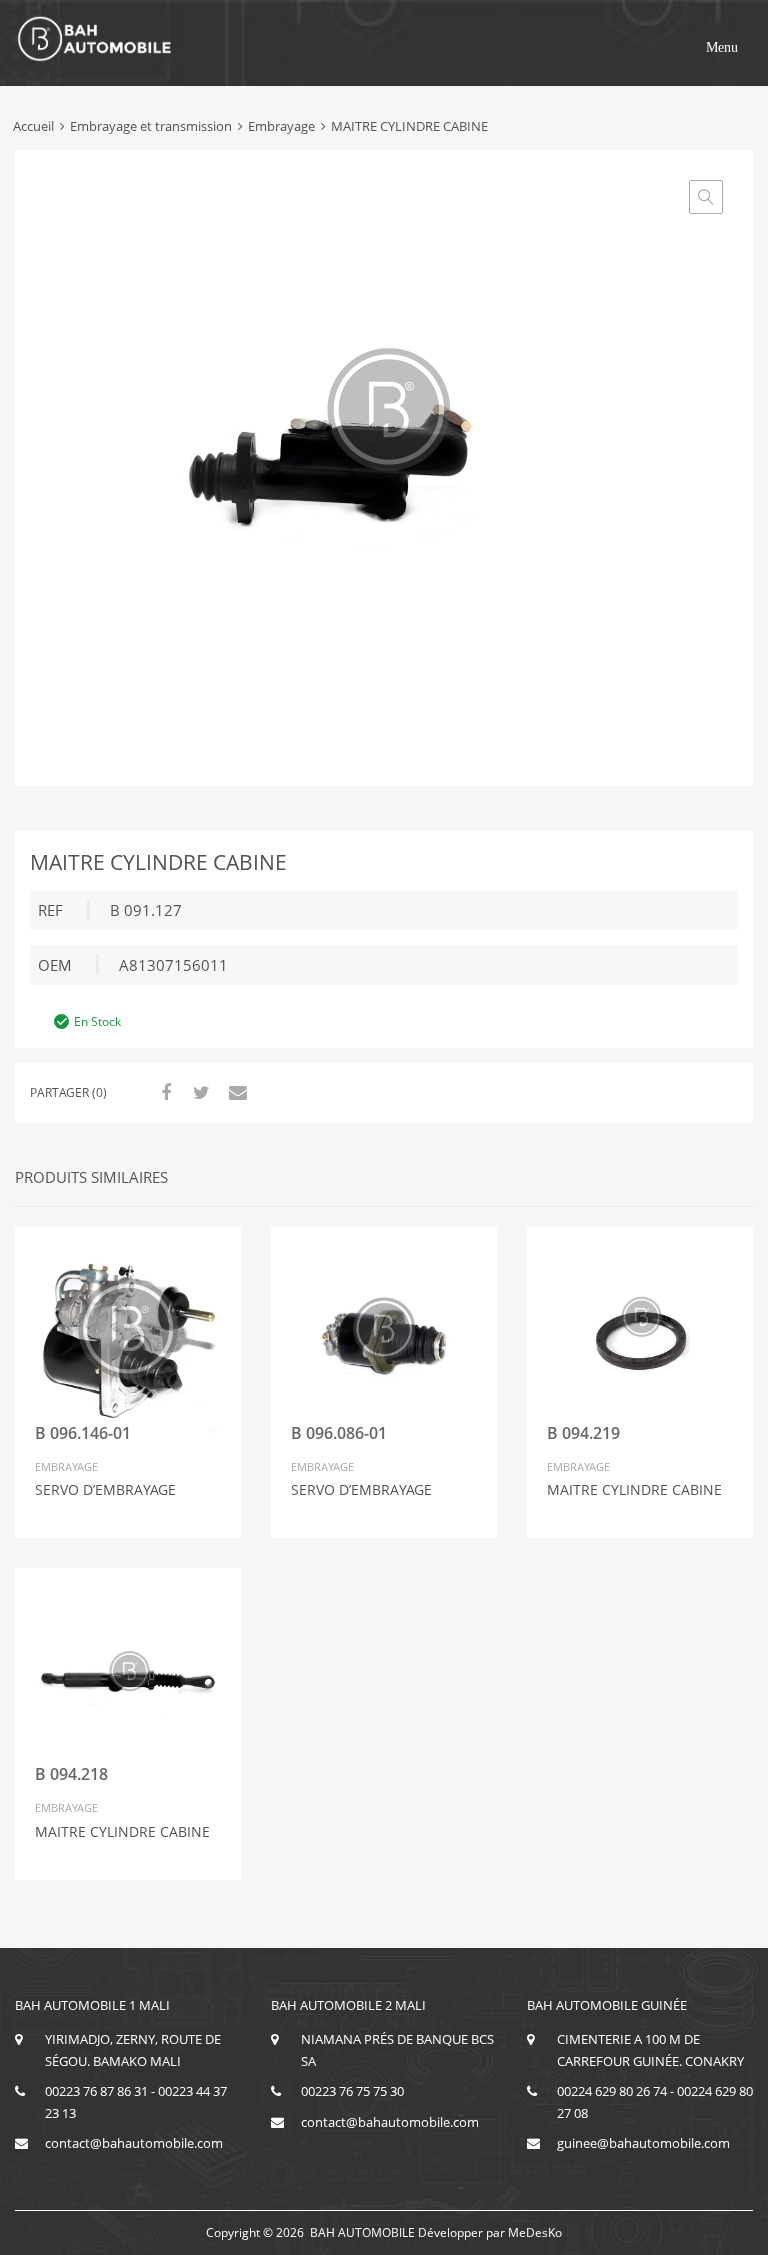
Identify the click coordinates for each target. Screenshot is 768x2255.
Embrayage (281, 126)
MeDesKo (535, 2232)
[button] (722, 48)
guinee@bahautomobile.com (643, 2143)
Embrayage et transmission (151, 126)
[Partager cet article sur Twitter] (199, 1092)
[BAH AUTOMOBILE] (95, 58)
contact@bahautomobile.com (134, 2143)
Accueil (33, 126)
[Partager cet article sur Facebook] (163, 1092)
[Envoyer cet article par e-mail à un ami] (235, 1092)
